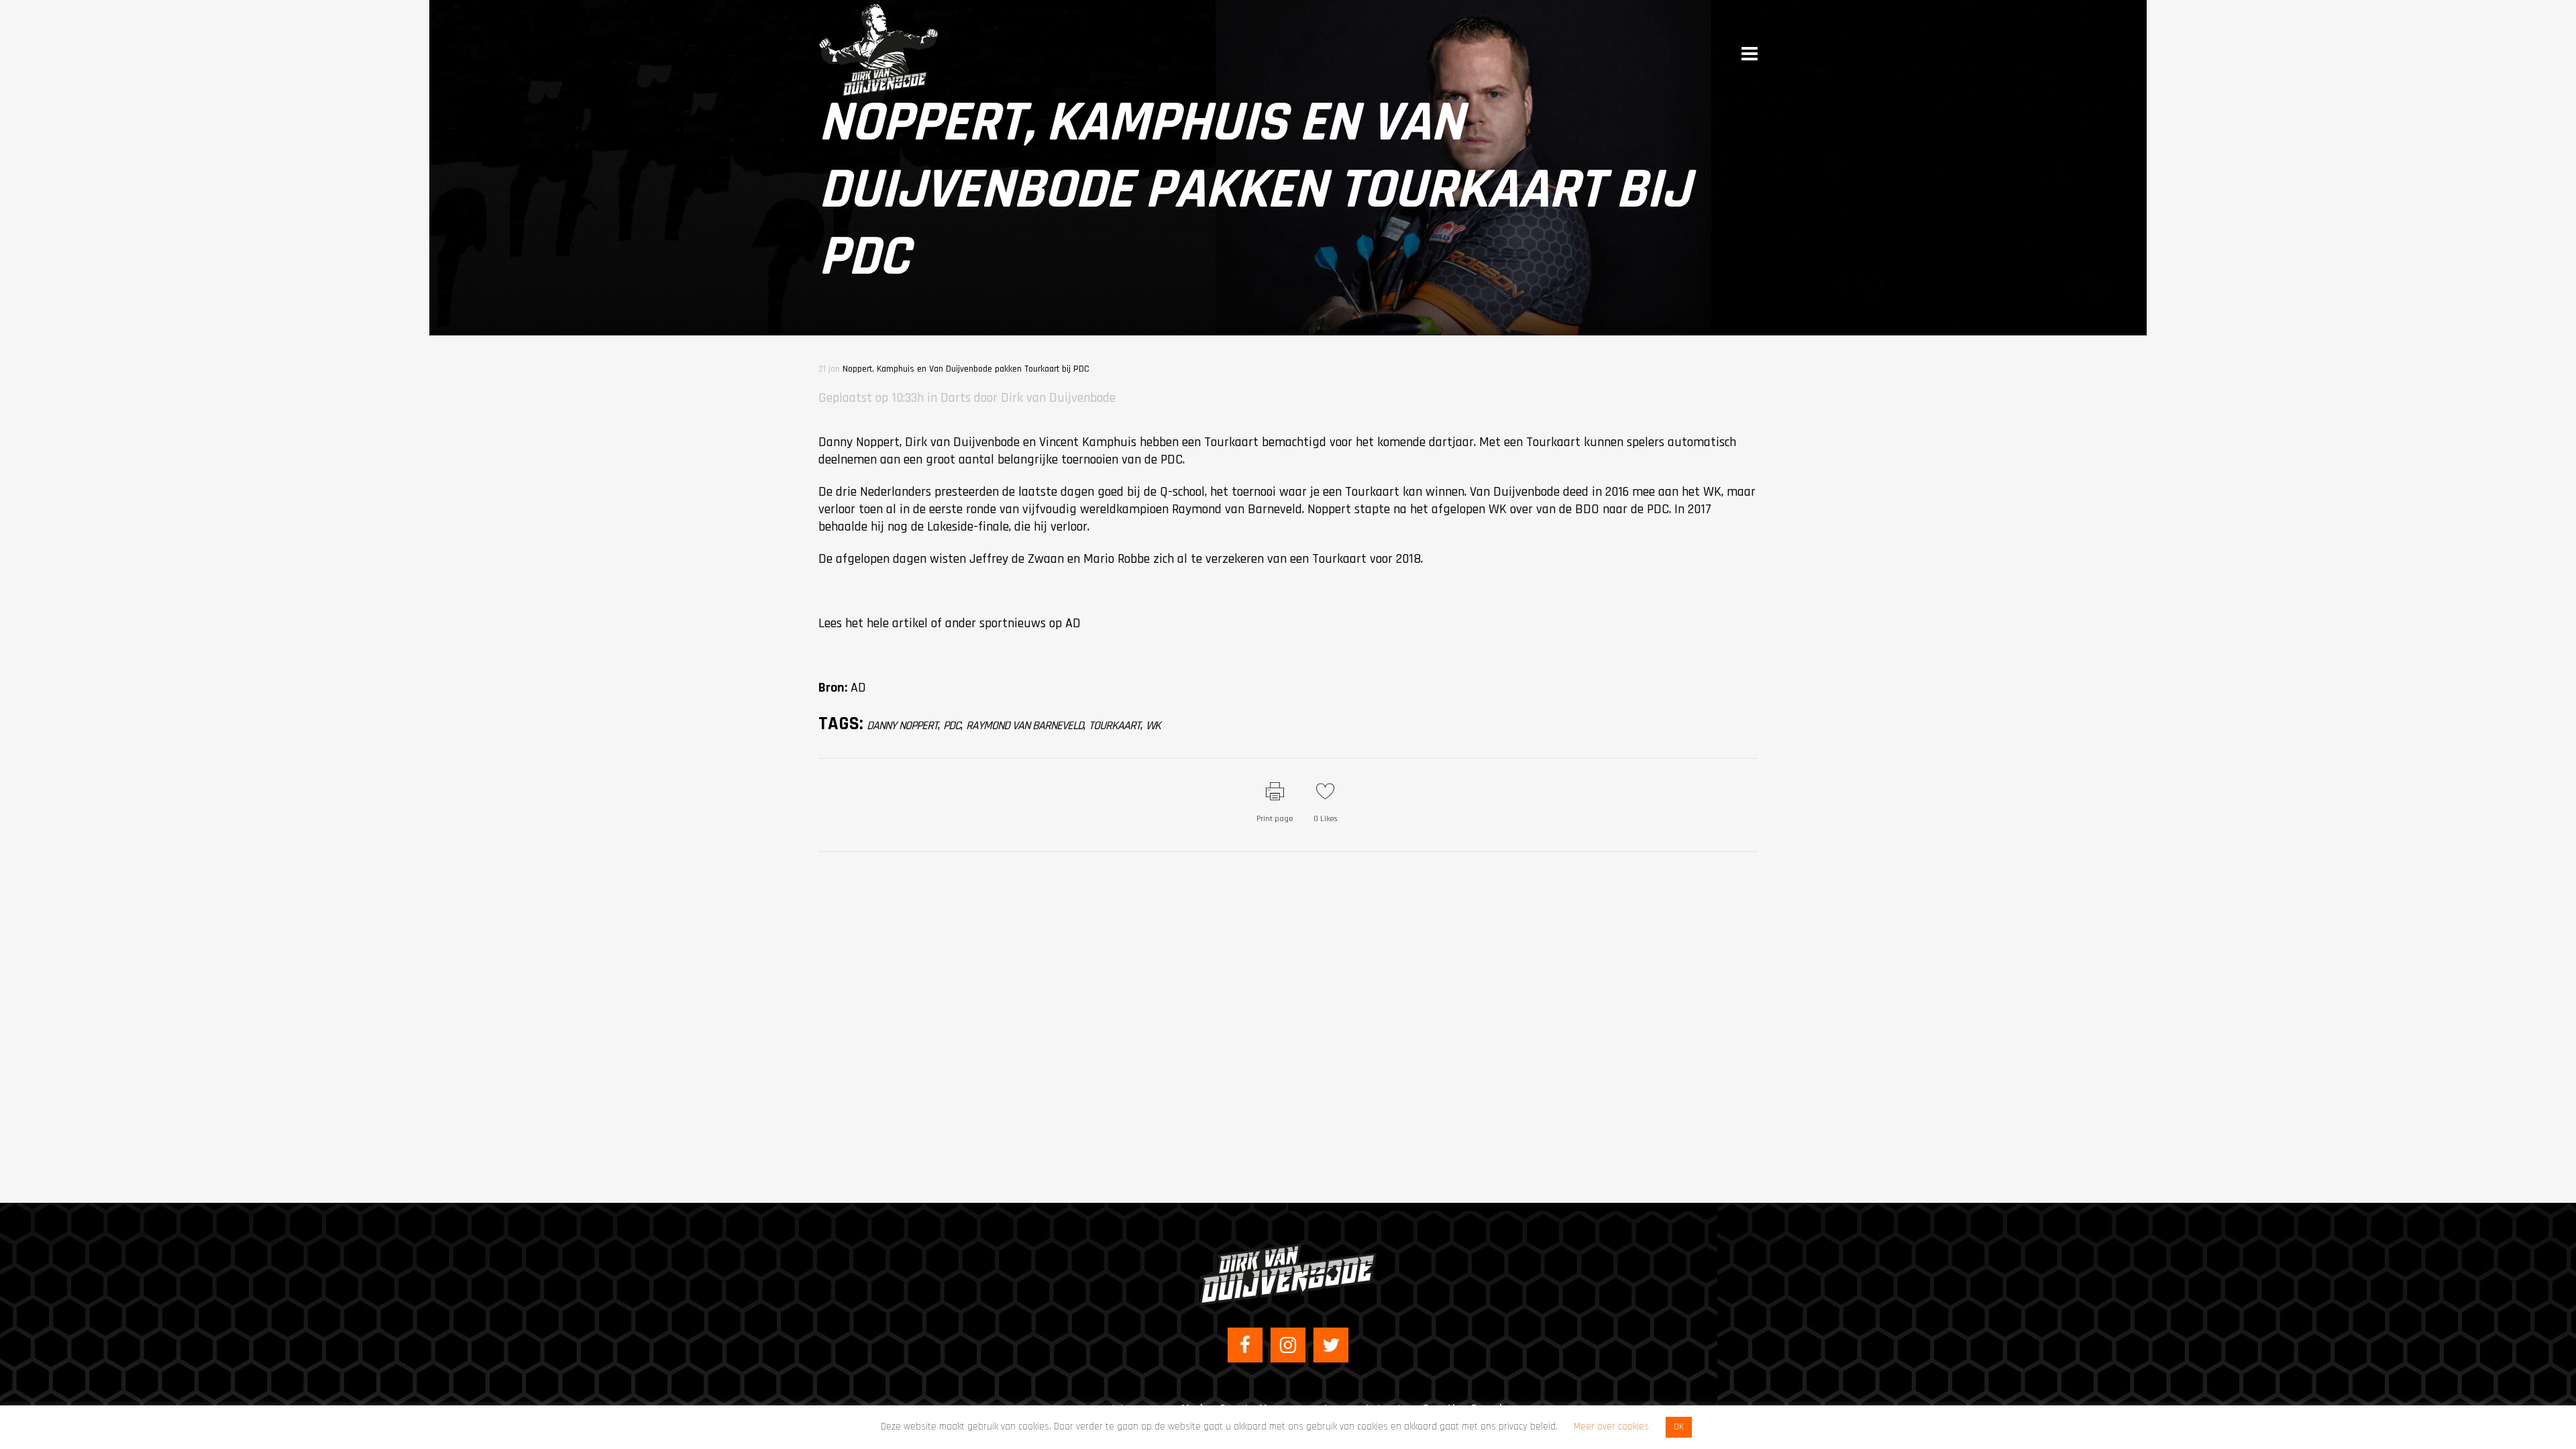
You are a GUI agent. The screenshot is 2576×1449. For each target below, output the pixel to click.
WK (1153, 726)
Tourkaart (1115, 726)
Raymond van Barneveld (1025, 726)
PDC (952, 726)
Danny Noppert (902, 726)
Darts (956, 398)
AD (1073, 623)
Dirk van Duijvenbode (1058, 398)
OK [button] (1679, 1427)
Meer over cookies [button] (1611, 1427)
